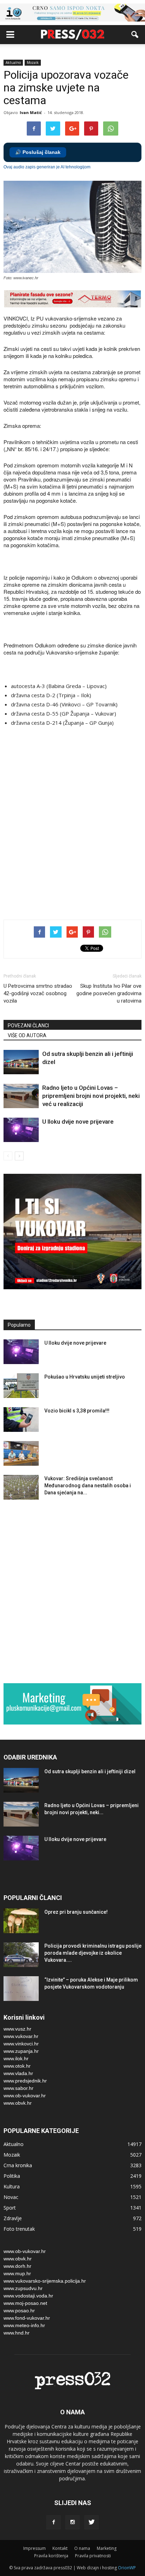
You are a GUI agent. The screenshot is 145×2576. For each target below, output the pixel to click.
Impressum (34, 2548)
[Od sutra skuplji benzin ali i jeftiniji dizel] (21, 1062)
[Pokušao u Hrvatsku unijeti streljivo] (21, 1386)
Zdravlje (13, 2218)
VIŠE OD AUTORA (27, 1035)
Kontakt (60, 2548)
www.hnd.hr (17, 2333)
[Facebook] (53, 2522)
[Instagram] (72, 2522)
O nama (82, 2548)
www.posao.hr (19, 2311)
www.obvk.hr (18, 2103)
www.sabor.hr (18, 2088)
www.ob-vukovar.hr (25, 2096)
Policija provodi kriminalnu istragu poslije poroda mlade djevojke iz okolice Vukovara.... (93, 1953)
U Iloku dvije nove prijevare (78, 1122)
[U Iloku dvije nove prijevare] (21, 1130)
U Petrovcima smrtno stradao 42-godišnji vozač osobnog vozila (38, 993)
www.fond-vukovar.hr (27, 2318)
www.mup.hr (17, 2273)
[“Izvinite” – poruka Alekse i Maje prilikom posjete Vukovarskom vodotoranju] (21, 1989)
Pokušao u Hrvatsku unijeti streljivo (85, 1377)
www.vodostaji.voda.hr (28, 2296)
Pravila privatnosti (93, 2556)
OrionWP (127, 2568)
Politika (12, 2176)
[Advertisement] (72, 832)
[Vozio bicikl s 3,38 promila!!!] (21, 1420)
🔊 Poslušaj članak (38, 152)
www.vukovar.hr (21, 2036)
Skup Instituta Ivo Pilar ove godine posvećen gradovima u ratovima (109, 993)
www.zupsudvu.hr (23, 2288)
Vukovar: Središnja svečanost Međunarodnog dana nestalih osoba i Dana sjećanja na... (88, 1486)
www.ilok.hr (16, 2058)
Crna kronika (18, 2165)
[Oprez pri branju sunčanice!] (21, 1921)
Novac (11, 2197)
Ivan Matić (31, 112)
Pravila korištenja (51, 2556)
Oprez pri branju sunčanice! (76, 1912)
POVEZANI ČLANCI (28, 1026)
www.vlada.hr (18, 2073)
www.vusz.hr (17, 2029)
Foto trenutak (19, 2229)
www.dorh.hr (17, 2266)
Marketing (107, 2548)
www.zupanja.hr (21, 2051)
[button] (135, 35)
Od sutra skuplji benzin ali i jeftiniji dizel (90, 1771)
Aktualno (13, 62)
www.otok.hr (17, 2066)
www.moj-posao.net (25, 2303)
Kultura (12, 2186)
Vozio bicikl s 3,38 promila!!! (77, 1411)
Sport (10, 2208)
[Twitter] (92, 2522)
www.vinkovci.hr (21, 2044)
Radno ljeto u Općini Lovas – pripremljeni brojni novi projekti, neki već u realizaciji (91, 1096)
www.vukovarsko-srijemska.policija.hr (45, 2281)
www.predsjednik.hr (25, 2081)
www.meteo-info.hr (24, 2325)
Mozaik (33, 62)
